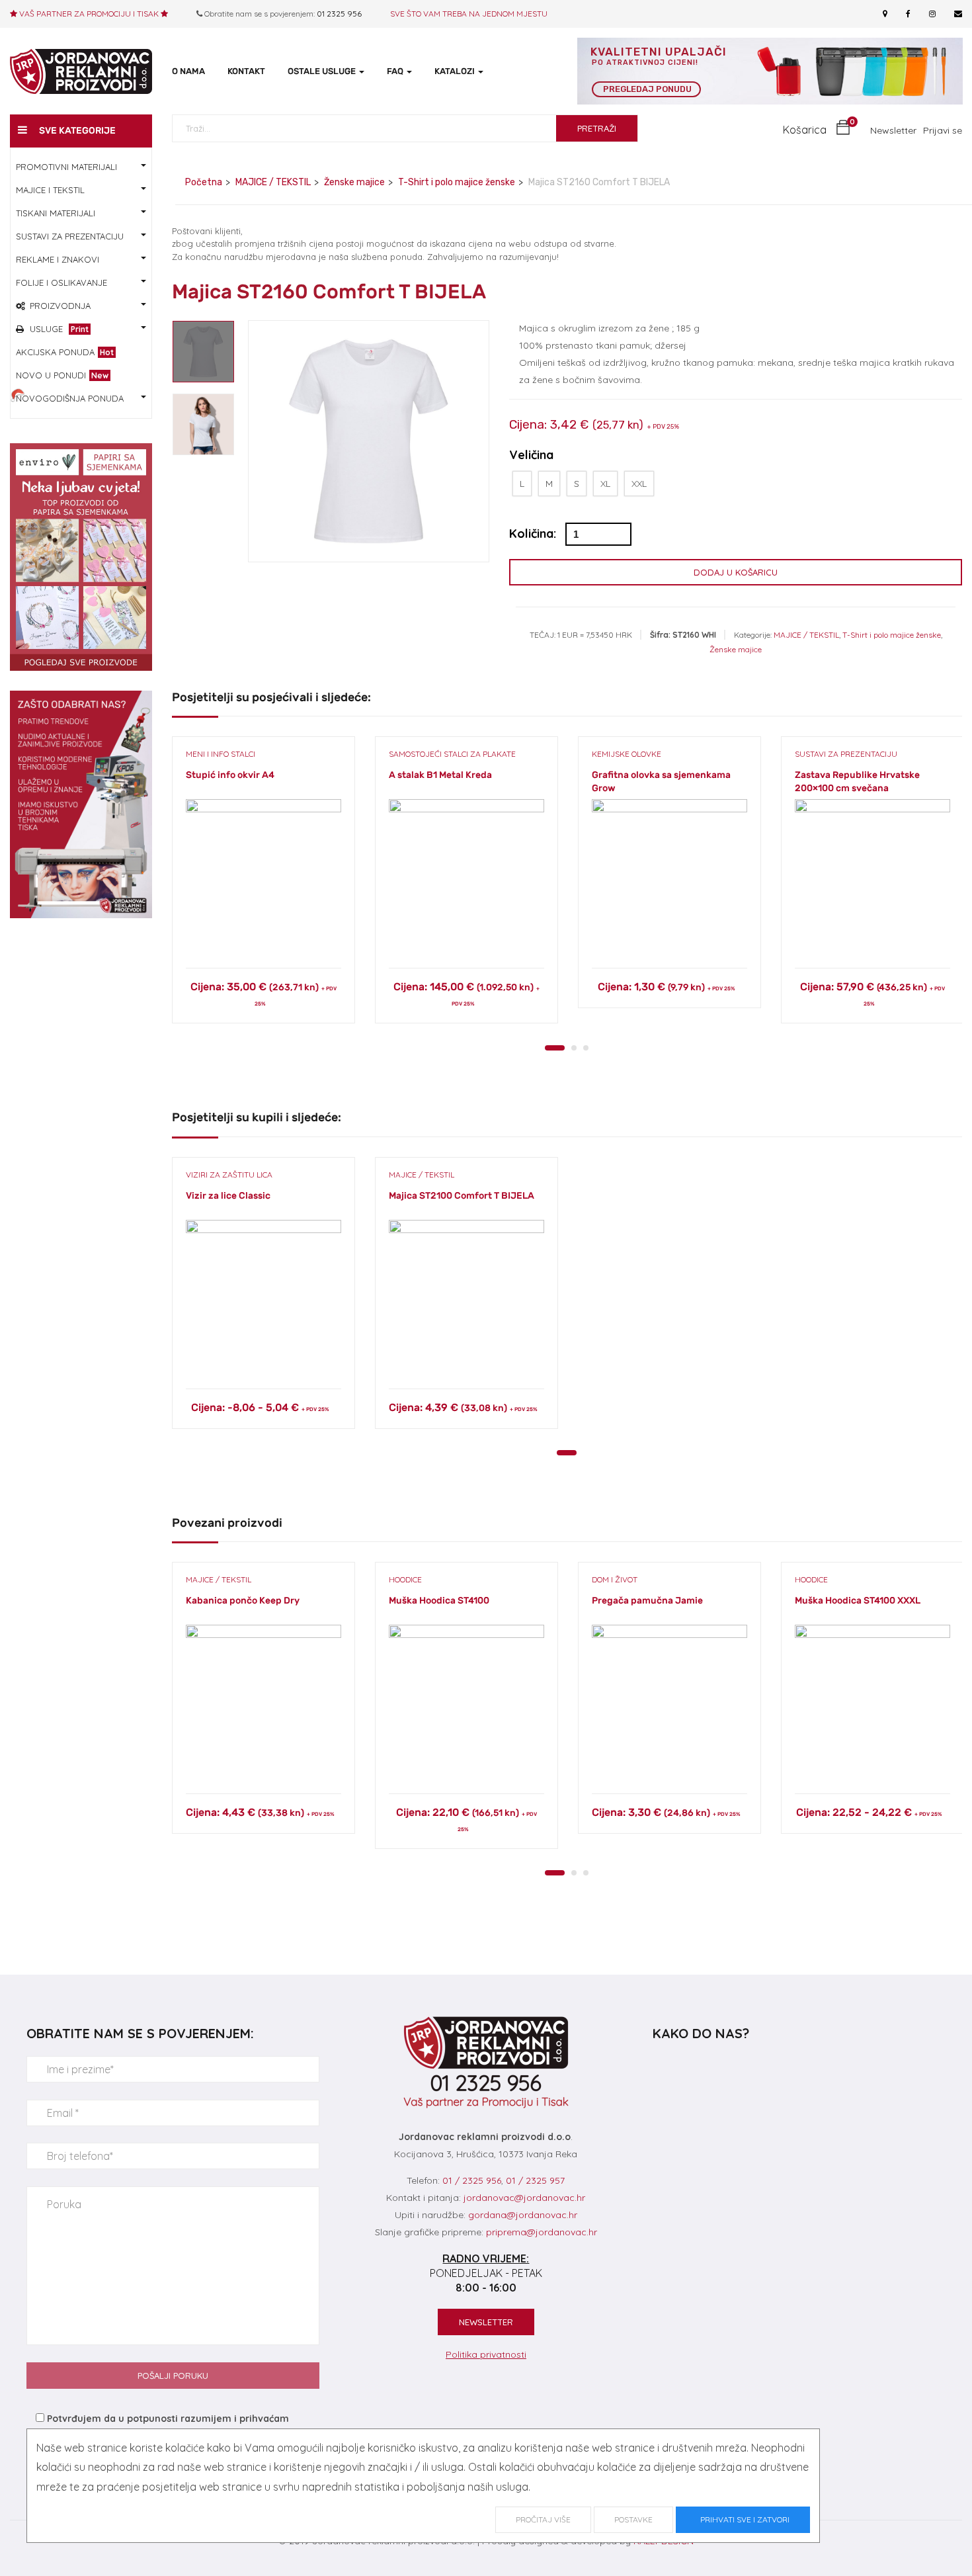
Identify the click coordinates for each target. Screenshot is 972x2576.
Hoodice (405, 1579)
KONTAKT (246, 71)
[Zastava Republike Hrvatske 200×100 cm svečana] (872, 877)
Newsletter (893, 130)
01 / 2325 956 (472, 2180)
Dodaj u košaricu (736, 572)
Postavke (633, 2519)
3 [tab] (586, 1048)
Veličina (531, 455)
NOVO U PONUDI (62, 375)
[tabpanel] (263, 890)
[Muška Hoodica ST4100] (466, 1702)
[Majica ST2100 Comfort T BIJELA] (466, 1298)
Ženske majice (354, 182)
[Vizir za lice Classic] (263, 1298)
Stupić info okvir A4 (230, 775)
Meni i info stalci (221, 754)
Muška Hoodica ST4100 (439, 1601)
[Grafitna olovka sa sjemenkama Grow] (669, 877)
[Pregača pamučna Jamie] (669, 1702)
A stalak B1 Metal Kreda (440, 775)
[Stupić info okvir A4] (263, 877)
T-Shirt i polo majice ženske (457, 182)
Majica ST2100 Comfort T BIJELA (462, 1196)
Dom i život (615, 1579)
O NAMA (188, 71)
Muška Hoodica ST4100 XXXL (858, 1601)
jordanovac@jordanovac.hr (524, 2198)
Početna (204, 182)
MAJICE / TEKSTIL (273, 182)
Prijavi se (943, 130)
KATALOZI (456, 71)
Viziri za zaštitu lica (229, 1175)
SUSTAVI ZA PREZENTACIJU (846, 754)
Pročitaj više (543, 2519)
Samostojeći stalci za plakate (452, 754)
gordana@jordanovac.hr (523, 2215)
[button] (817, 130)
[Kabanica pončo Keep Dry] (263, 1702)
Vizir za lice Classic (228, 1196)
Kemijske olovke (627, 754)
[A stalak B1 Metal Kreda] (466, 877)
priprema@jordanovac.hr (542, 2232)
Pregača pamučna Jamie (647, 1601)
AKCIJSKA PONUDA (65, 352)
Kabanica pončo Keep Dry (243, 1601)
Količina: (533, 534)
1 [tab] (555, 1048)
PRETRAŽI (597, 128)
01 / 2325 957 (535, 2180)
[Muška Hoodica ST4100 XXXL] (872, 1702)
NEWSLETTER (486, 2322)
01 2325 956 (339, 14)
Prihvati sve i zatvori (743, 2519)
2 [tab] (574, 1048)
